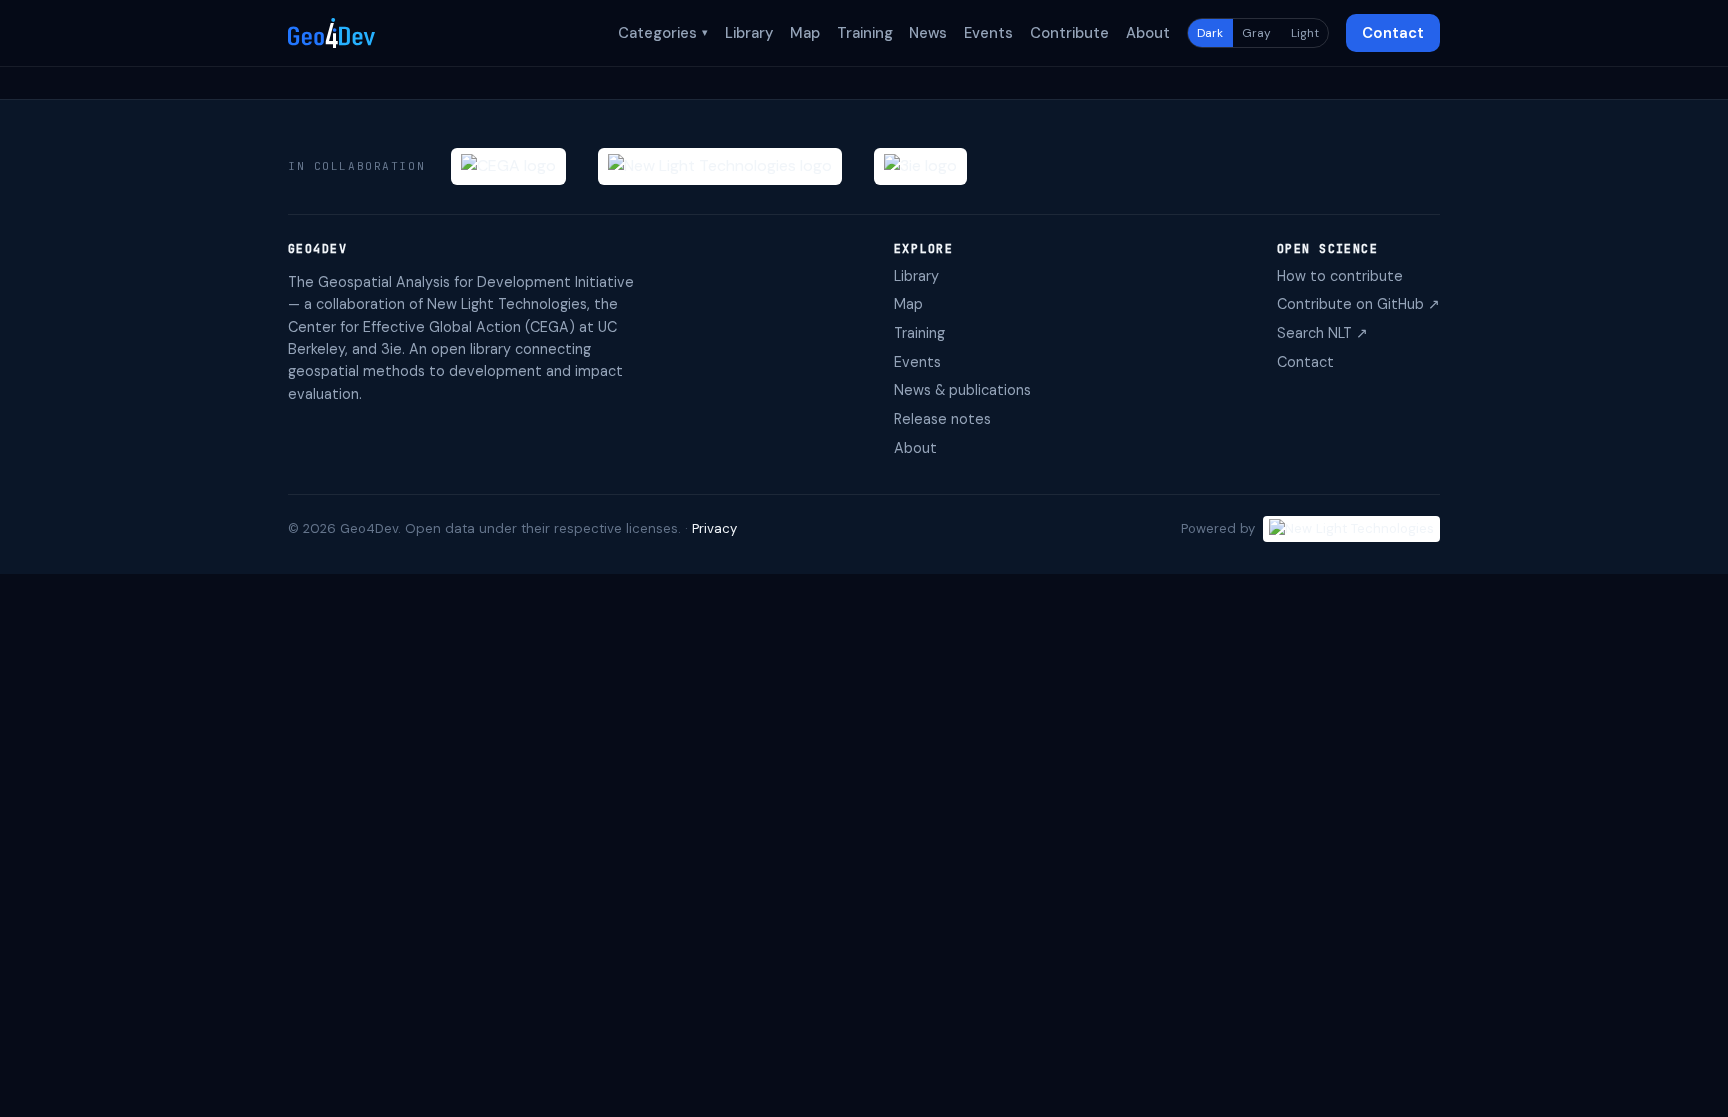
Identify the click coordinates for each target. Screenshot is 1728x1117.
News (928, 33)
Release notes (942, 419)
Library (749, 33)
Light (1305, 33)
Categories (663, 33)
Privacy (714, 528)
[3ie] (920, 166)
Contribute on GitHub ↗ (1358, 304)
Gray (1256, 33)
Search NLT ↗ (1322, 333)
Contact (1393, 33)
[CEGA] (508, 166)
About (1148, 33)
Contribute (1069, 33)
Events (988, 33)
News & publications (962, 390)
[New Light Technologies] (720, 166)
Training (865, 33)
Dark (1210, 33)
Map (805, 33)
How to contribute (1340, 276)
